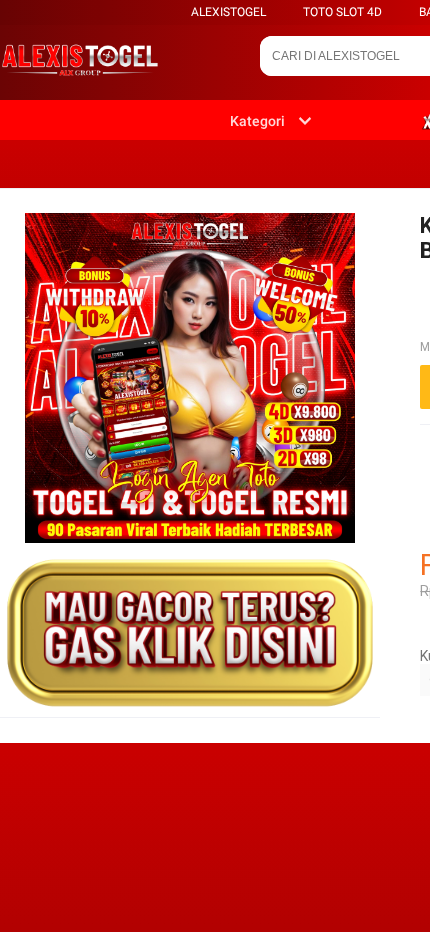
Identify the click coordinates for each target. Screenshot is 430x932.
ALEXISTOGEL (228, 12)
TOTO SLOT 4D (342, 12)
